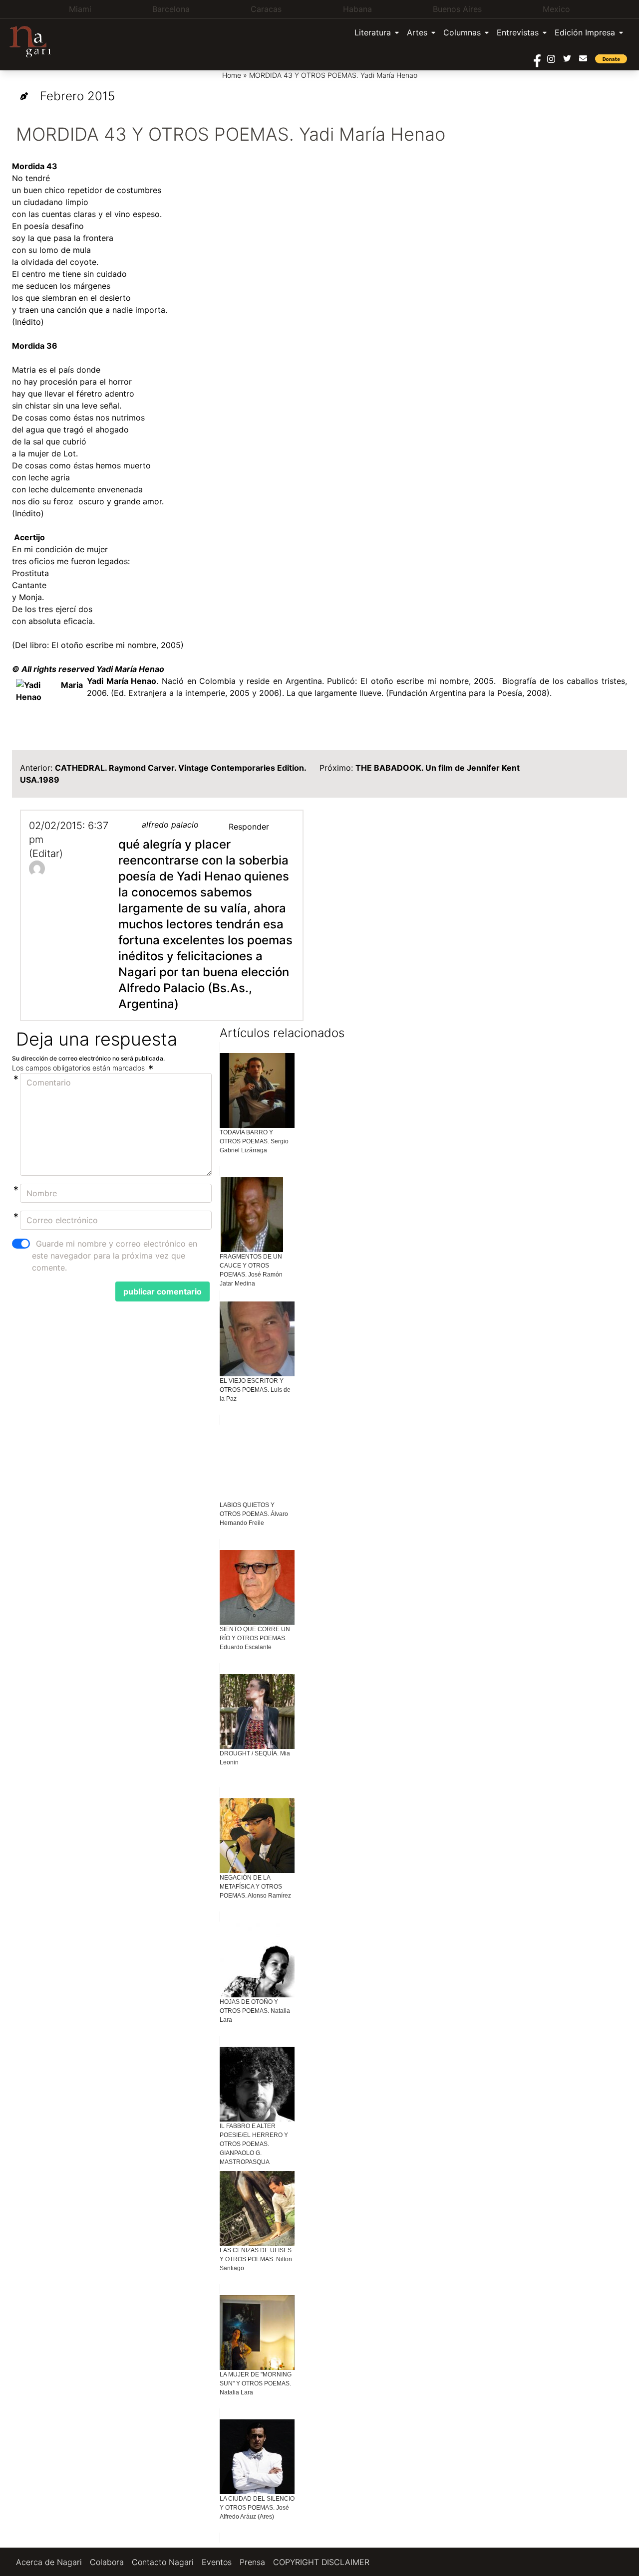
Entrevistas (518, 32)
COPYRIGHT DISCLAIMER (321, 2562)
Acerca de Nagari (49, 2562)
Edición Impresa (585, 32)
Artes (417, 32)
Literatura (373, 32)
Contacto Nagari (163, 2562)
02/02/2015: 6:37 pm (69, 833)
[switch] (21, 1244)
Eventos (217, 2562)
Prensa (252, 2562)
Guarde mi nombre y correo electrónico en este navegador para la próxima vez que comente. (115, 1256)
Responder (249, 827)
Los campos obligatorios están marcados (79, 1068)
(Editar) (46, 854)
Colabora (107, 2562)
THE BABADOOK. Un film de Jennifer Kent (438, 768)
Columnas (462, 32)
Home (232, 75)
